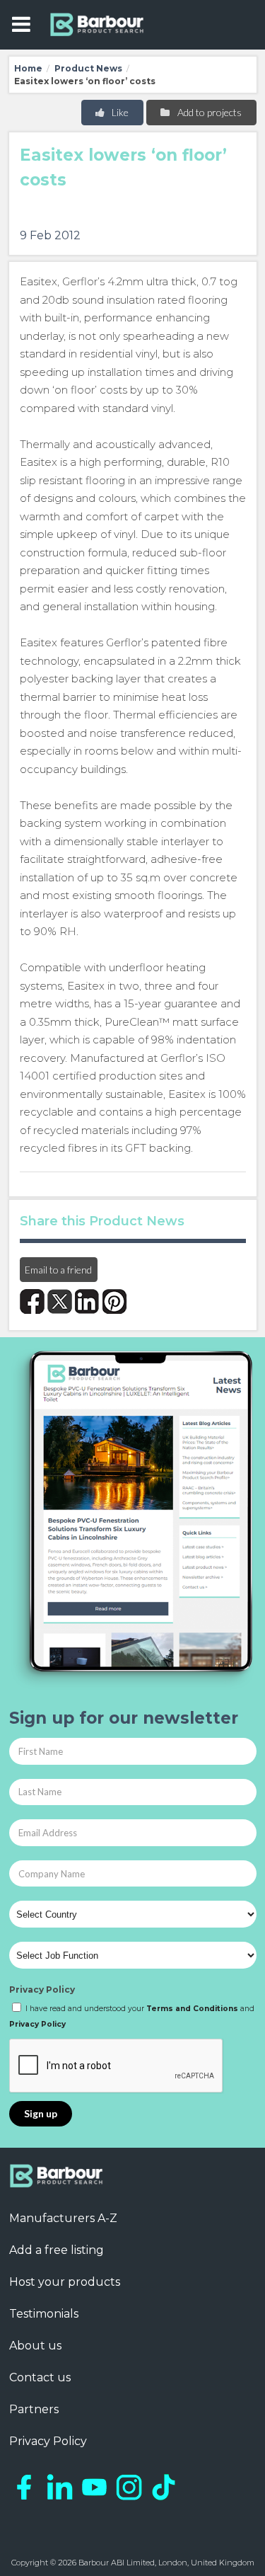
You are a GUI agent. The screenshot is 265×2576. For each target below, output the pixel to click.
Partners (34, 2409)
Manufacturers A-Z (63, 2218)
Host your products (65, 2282)
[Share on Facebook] (32, 1301)
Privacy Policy (42, 1990)
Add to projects (208, 112)
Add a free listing (57, 2250)
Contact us (40, 2377)
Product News (88, 68)
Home (28, 68)
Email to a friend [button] (58, 1270)
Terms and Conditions (192, 2009)
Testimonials (44, 2314)
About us (35, 2346)
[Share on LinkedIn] (87, 1301)
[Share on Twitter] (60, 1301)
